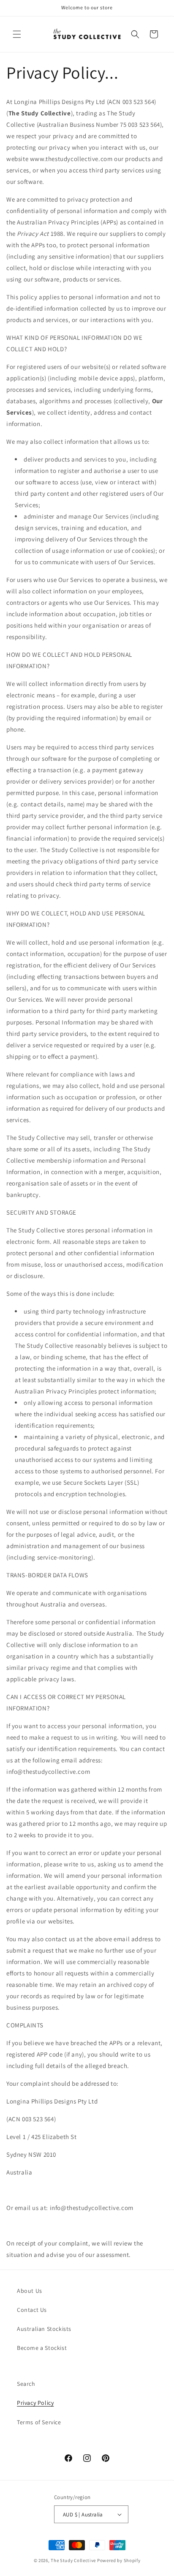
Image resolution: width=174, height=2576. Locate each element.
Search (26, 2384)
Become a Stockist (42, 2348)
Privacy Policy (35, 2403)
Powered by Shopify (119, 2560)
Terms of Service (39, 2422)
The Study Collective (73, 2560)
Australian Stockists (44, 2329)
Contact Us (32, 2310)
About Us (30, 2291)
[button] (17, 34)
